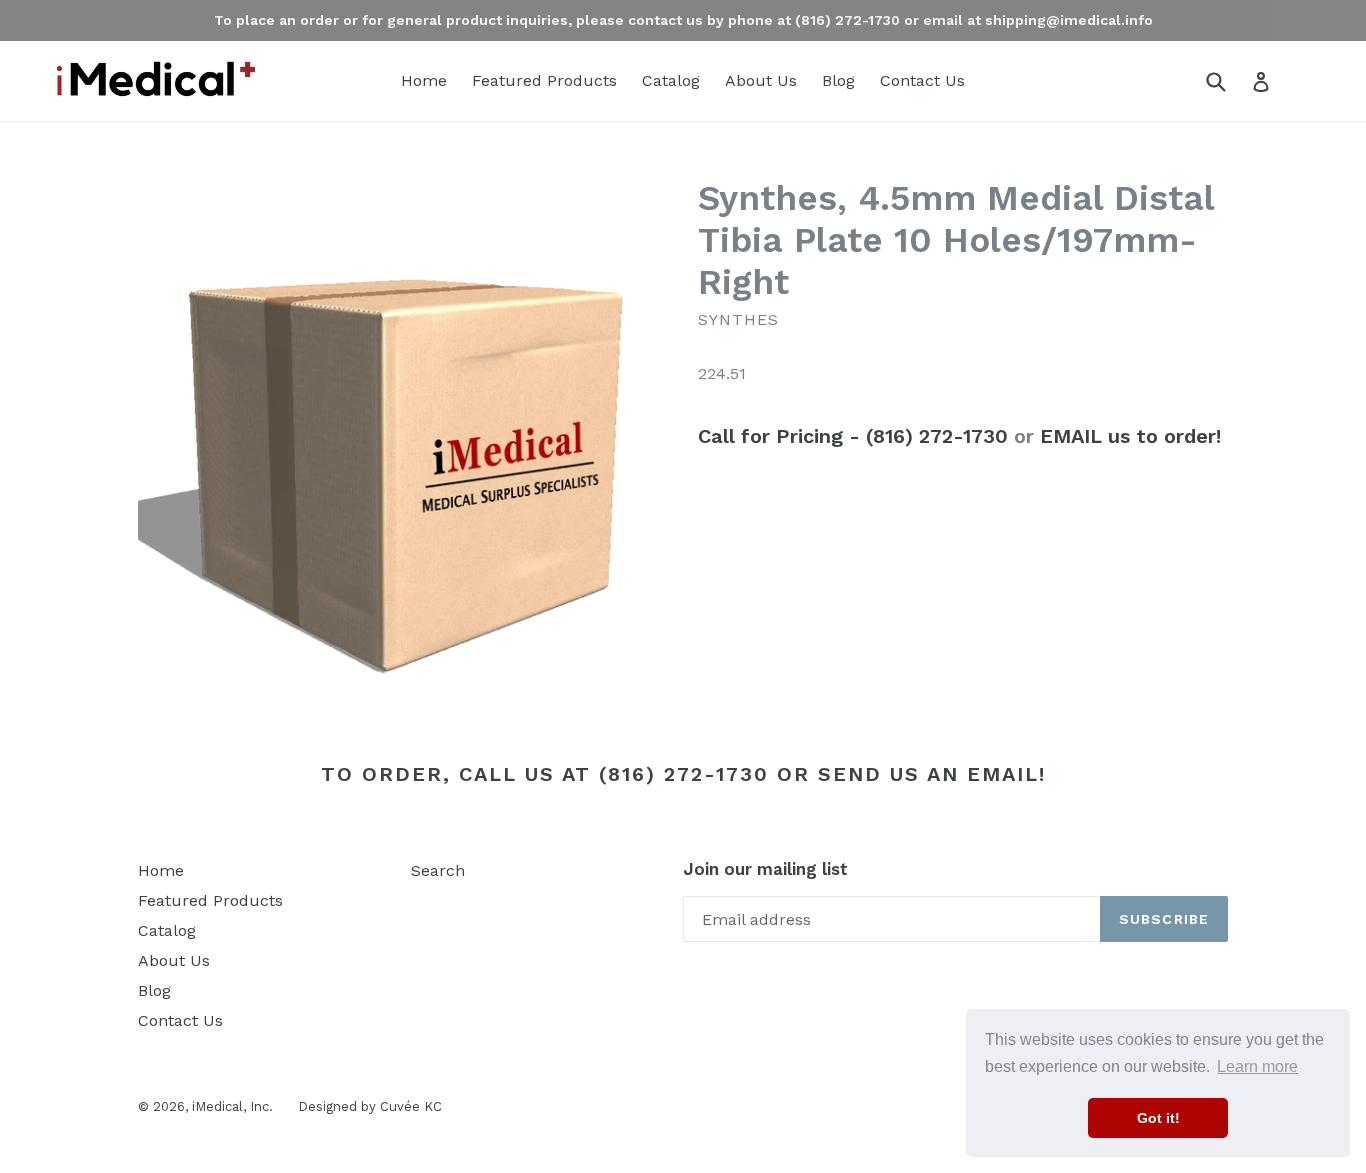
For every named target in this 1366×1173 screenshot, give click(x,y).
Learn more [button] (1257, 1066)
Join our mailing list (765, 869)
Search (438, 870)
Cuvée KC (411, 1106)
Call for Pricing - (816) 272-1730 (853, 436)
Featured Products (544, 80)
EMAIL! (1006, 774)
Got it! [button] (1158, 1118)
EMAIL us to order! (1130, 436)
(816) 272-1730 (684, 774)
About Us (761, 80)
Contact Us (922, 80)
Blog (838, 80)
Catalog (671, 80)
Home (424, 80)
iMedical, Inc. (232, 1106)
